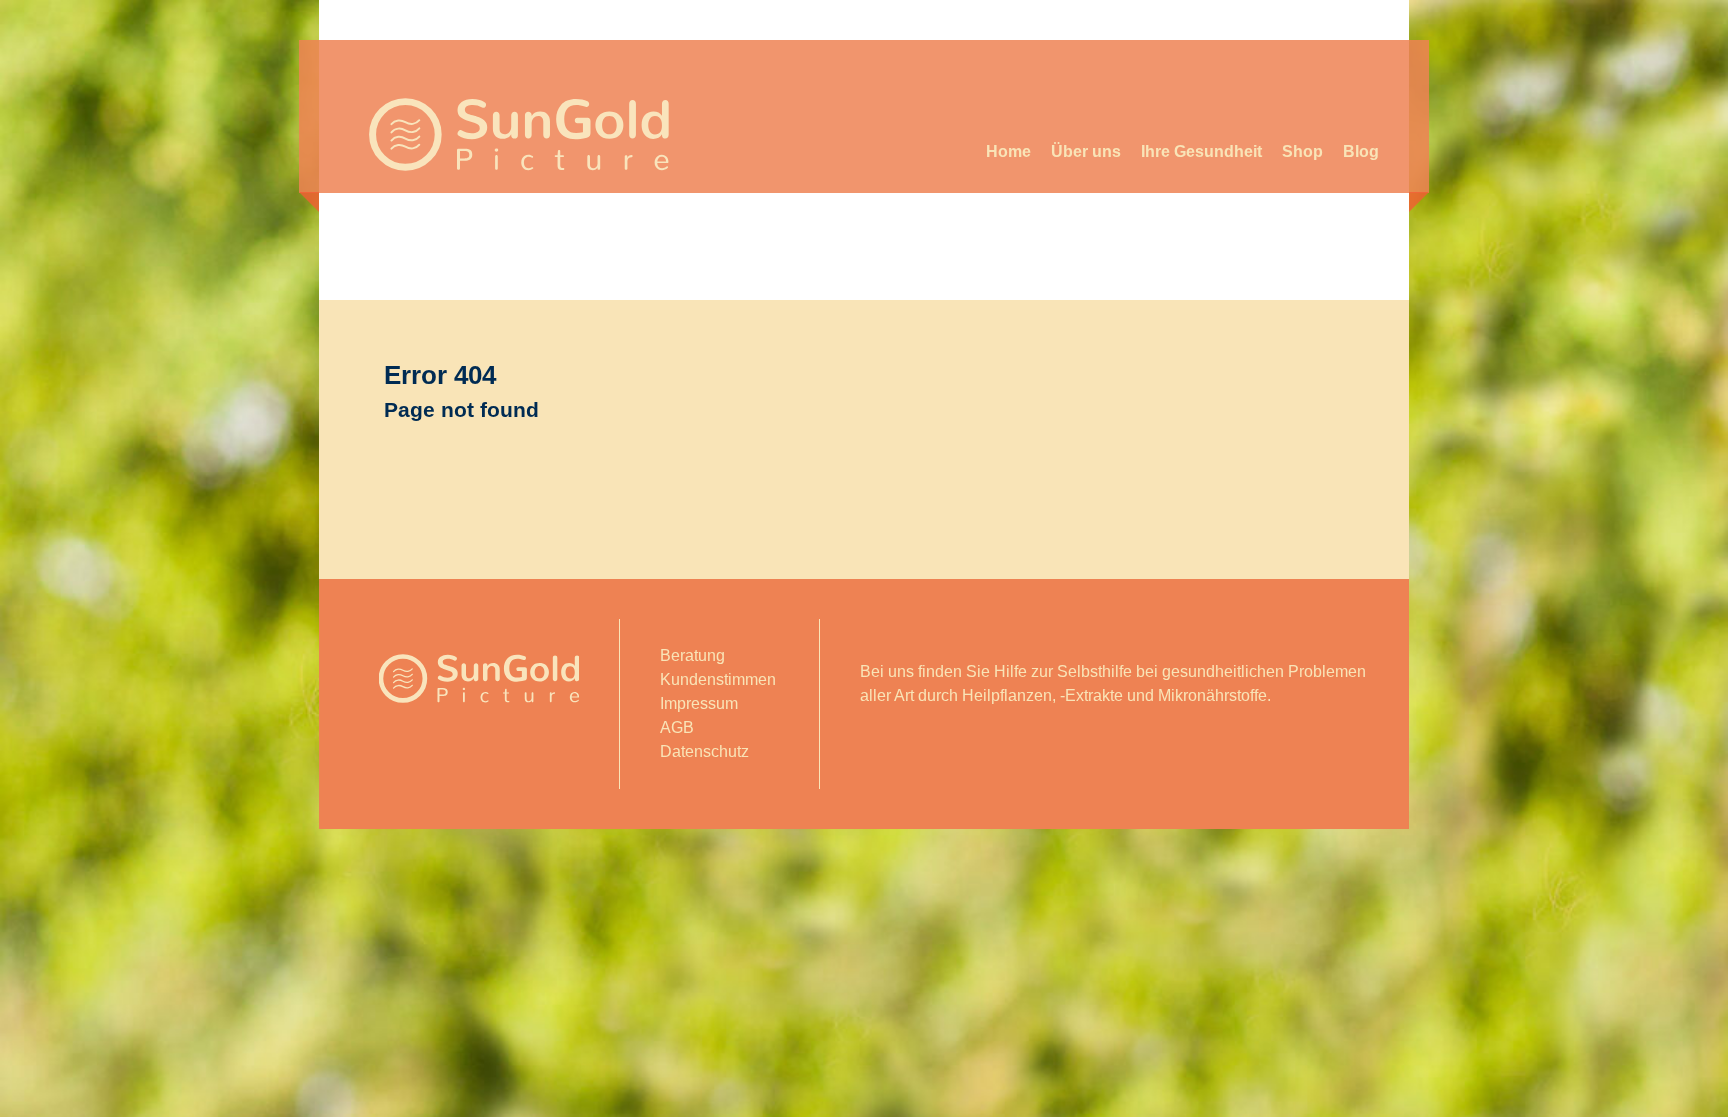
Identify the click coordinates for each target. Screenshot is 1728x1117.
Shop (1302, 151)
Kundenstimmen (718, 679)
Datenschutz (704, 751)
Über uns (1086, 151)
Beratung (692, 655)
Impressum (699, 703)
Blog (1361, 151)
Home (1008, 151)
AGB (677, 727)
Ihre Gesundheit (1201, 151)
